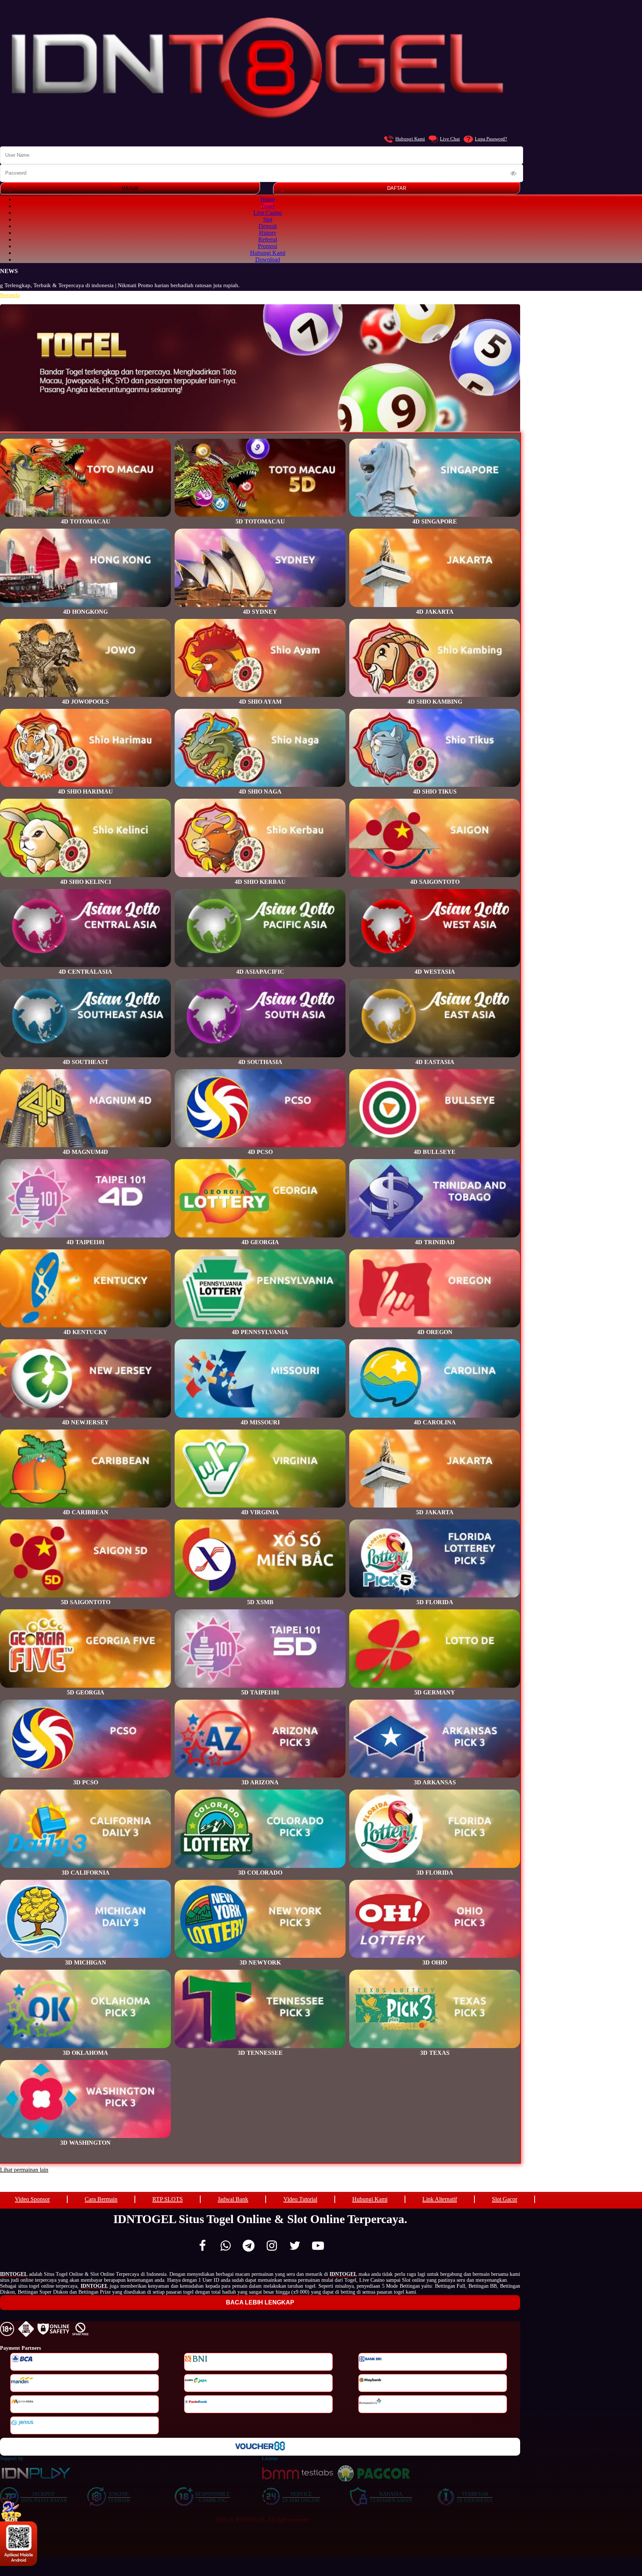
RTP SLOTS (168, 2199)
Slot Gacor (505, 2199)
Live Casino (268, 213)
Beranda (10, 295)
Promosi (267, 246)
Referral (268, 239)
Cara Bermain (101, 2199)
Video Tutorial (300, 2199)
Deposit (268, 226)
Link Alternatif (440, 2199)
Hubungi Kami (410, 139)
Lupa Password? (491, 139)
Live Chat (450, 139)
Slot (268, 219)
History (268, 233)
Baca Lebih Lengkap (260, 2302)
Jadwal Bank (233, 2199)
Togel (267, 206)
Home (268, 199)
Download (268, 259)
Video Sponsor (32, 2199)
